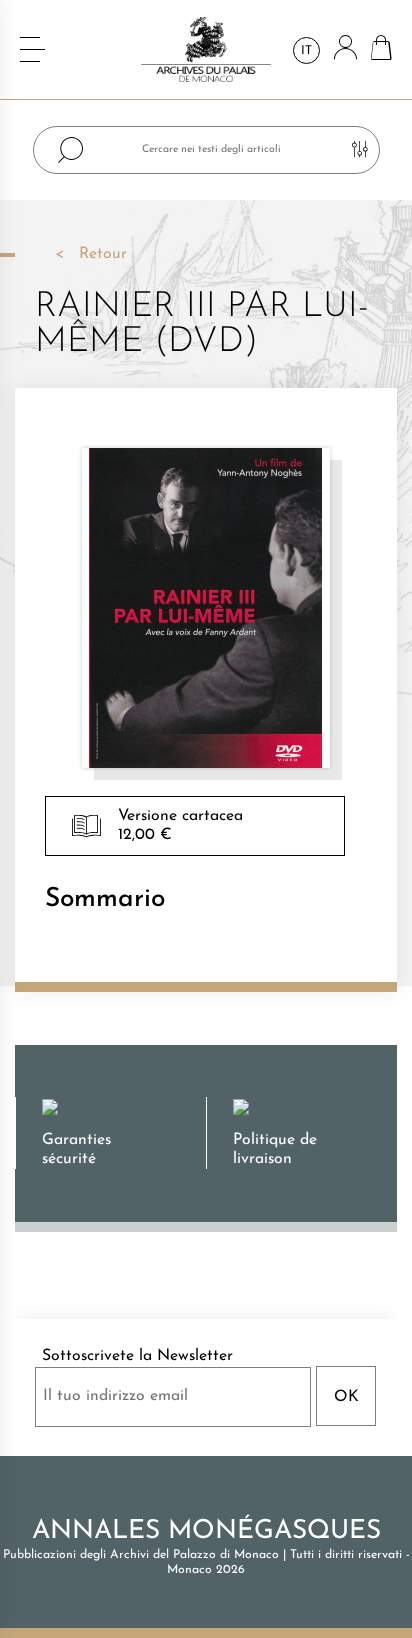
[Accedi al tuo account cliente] (345, 49)
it (306, 51)
